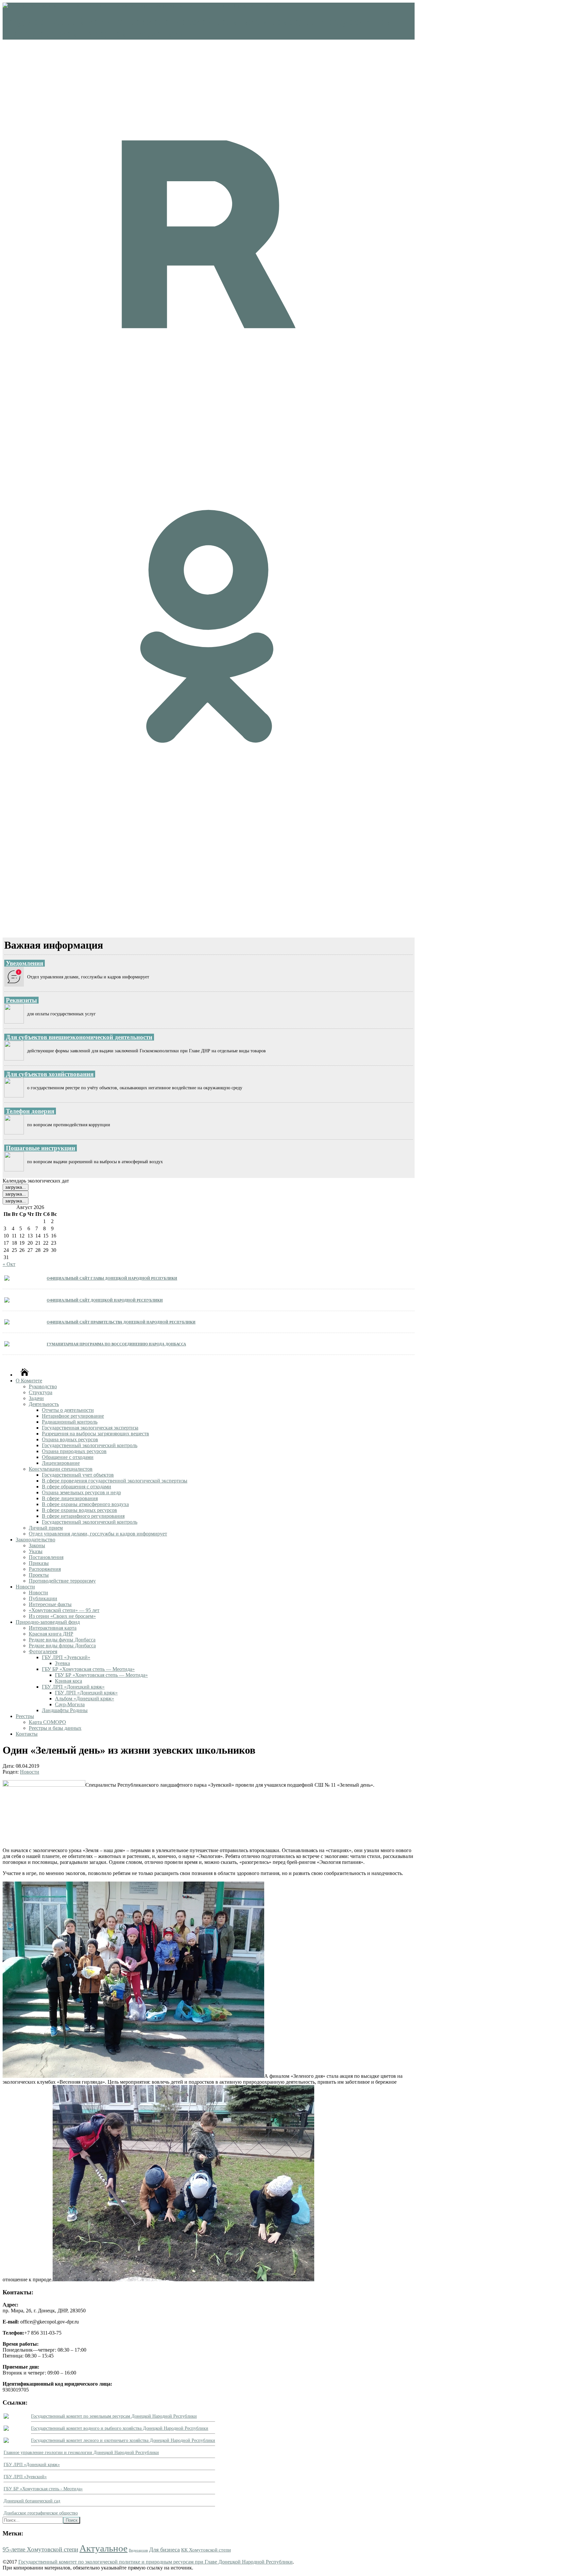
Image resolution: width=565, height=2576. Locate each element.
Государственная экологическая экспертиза (90, 1428)
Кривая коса (68, 1681)
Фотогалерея (43, 1651)
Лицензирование (61, 1463)
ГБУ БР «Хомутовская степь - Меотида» (43, 2489)
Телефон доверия (30, 1111)
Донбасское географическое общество (41, 2513)
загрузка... (16, 1187)
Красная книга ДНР (51, 1634)
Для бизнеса (164, 2550)
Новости (25, 1587)
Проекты (39, 1575)
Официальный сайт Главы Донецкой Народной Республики (112, 1278)
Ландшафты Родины (65, 1710)
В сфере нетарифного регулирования (83, 1516)
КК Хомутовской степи (206, 2550)
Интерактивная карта (53, 1628)
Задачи (36, 1398)
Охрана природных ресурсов (74, 1451)
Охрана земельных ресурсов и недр (81, 1492)
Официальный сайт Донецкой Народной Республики (105, 1300)
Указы (36, 1551)
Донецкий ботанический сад (32, 2501)
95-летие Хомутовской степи (40, 2549)
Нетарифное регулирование (73, 1416)
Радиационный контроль (70, 1422)
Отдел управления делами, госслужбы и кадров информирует (98, 1534)
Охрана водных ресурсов (70, 1439)
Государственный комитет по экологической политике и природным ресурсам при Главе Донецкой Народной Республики (155, 2562)
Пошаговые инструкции (41, 1148)
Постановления (46, 1557)
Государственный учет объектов (78, 1475)
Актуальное (103, 2548)
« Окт (9, 1264)
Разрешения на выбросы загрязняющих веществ (95, 1434)
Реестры (25, 1716)
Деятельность (44, 1404)
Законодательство (35, 1540)
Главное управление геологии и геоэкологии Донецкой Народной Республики (81, 2453)
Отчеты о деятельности (68, 1410)
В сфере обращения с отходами (77, 1487)
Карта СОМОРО (47, 1722)
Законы (37, 1545)
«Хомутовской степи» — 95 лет (64, 1610)
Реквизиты (21, 1000)
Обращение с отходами (68, 1457)
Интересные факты (50, 1604)
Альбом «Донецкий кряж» (85, 1699)
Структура (41, 1392)
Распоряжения (45, 1569)
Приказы (39, 1563)
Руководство (43, 1386)
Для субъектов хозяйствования (50, 1074)
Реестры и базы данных (55, 1728)
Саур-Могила (70, 1704)
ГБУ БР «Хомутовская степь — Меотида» (88, 1669)
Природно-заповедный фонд (48, 1622)
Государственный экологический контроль (90, 1445)
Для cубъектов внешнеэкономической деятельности (79, 1037)
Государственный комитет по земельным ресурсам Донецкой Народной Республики (114, 2416)
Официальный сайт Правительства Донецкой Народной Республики (121, 1322)
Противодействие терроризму (62, 1581)
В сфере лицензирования (70, 1498)
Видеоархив (138, 2550)
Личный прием (46, 1528)
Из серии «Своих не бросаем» (62, 1616)
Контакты (27, 1734)
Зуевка (62, 1663)
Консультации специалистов (61, 1469)
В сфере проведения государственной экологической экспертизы (115, 1481)
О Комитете (29, 1381)
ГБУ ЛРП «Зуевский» (66, 1657)
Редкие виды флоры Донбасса (62, 1646)
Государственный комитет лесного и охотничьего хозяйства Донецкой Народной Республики (123, 2440)
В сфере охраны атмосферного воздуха (85, 1504)
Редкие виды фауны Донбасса (62, 1640)
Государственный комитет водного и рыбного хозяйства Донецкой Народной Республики (120, 2428)
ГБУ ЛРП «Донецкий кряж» (73, 1687)
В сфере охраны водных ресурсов (79, 1510)
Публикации (43, 1598)
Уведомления (25, 963)
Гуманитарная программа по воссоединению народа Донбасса (116, 1344)
